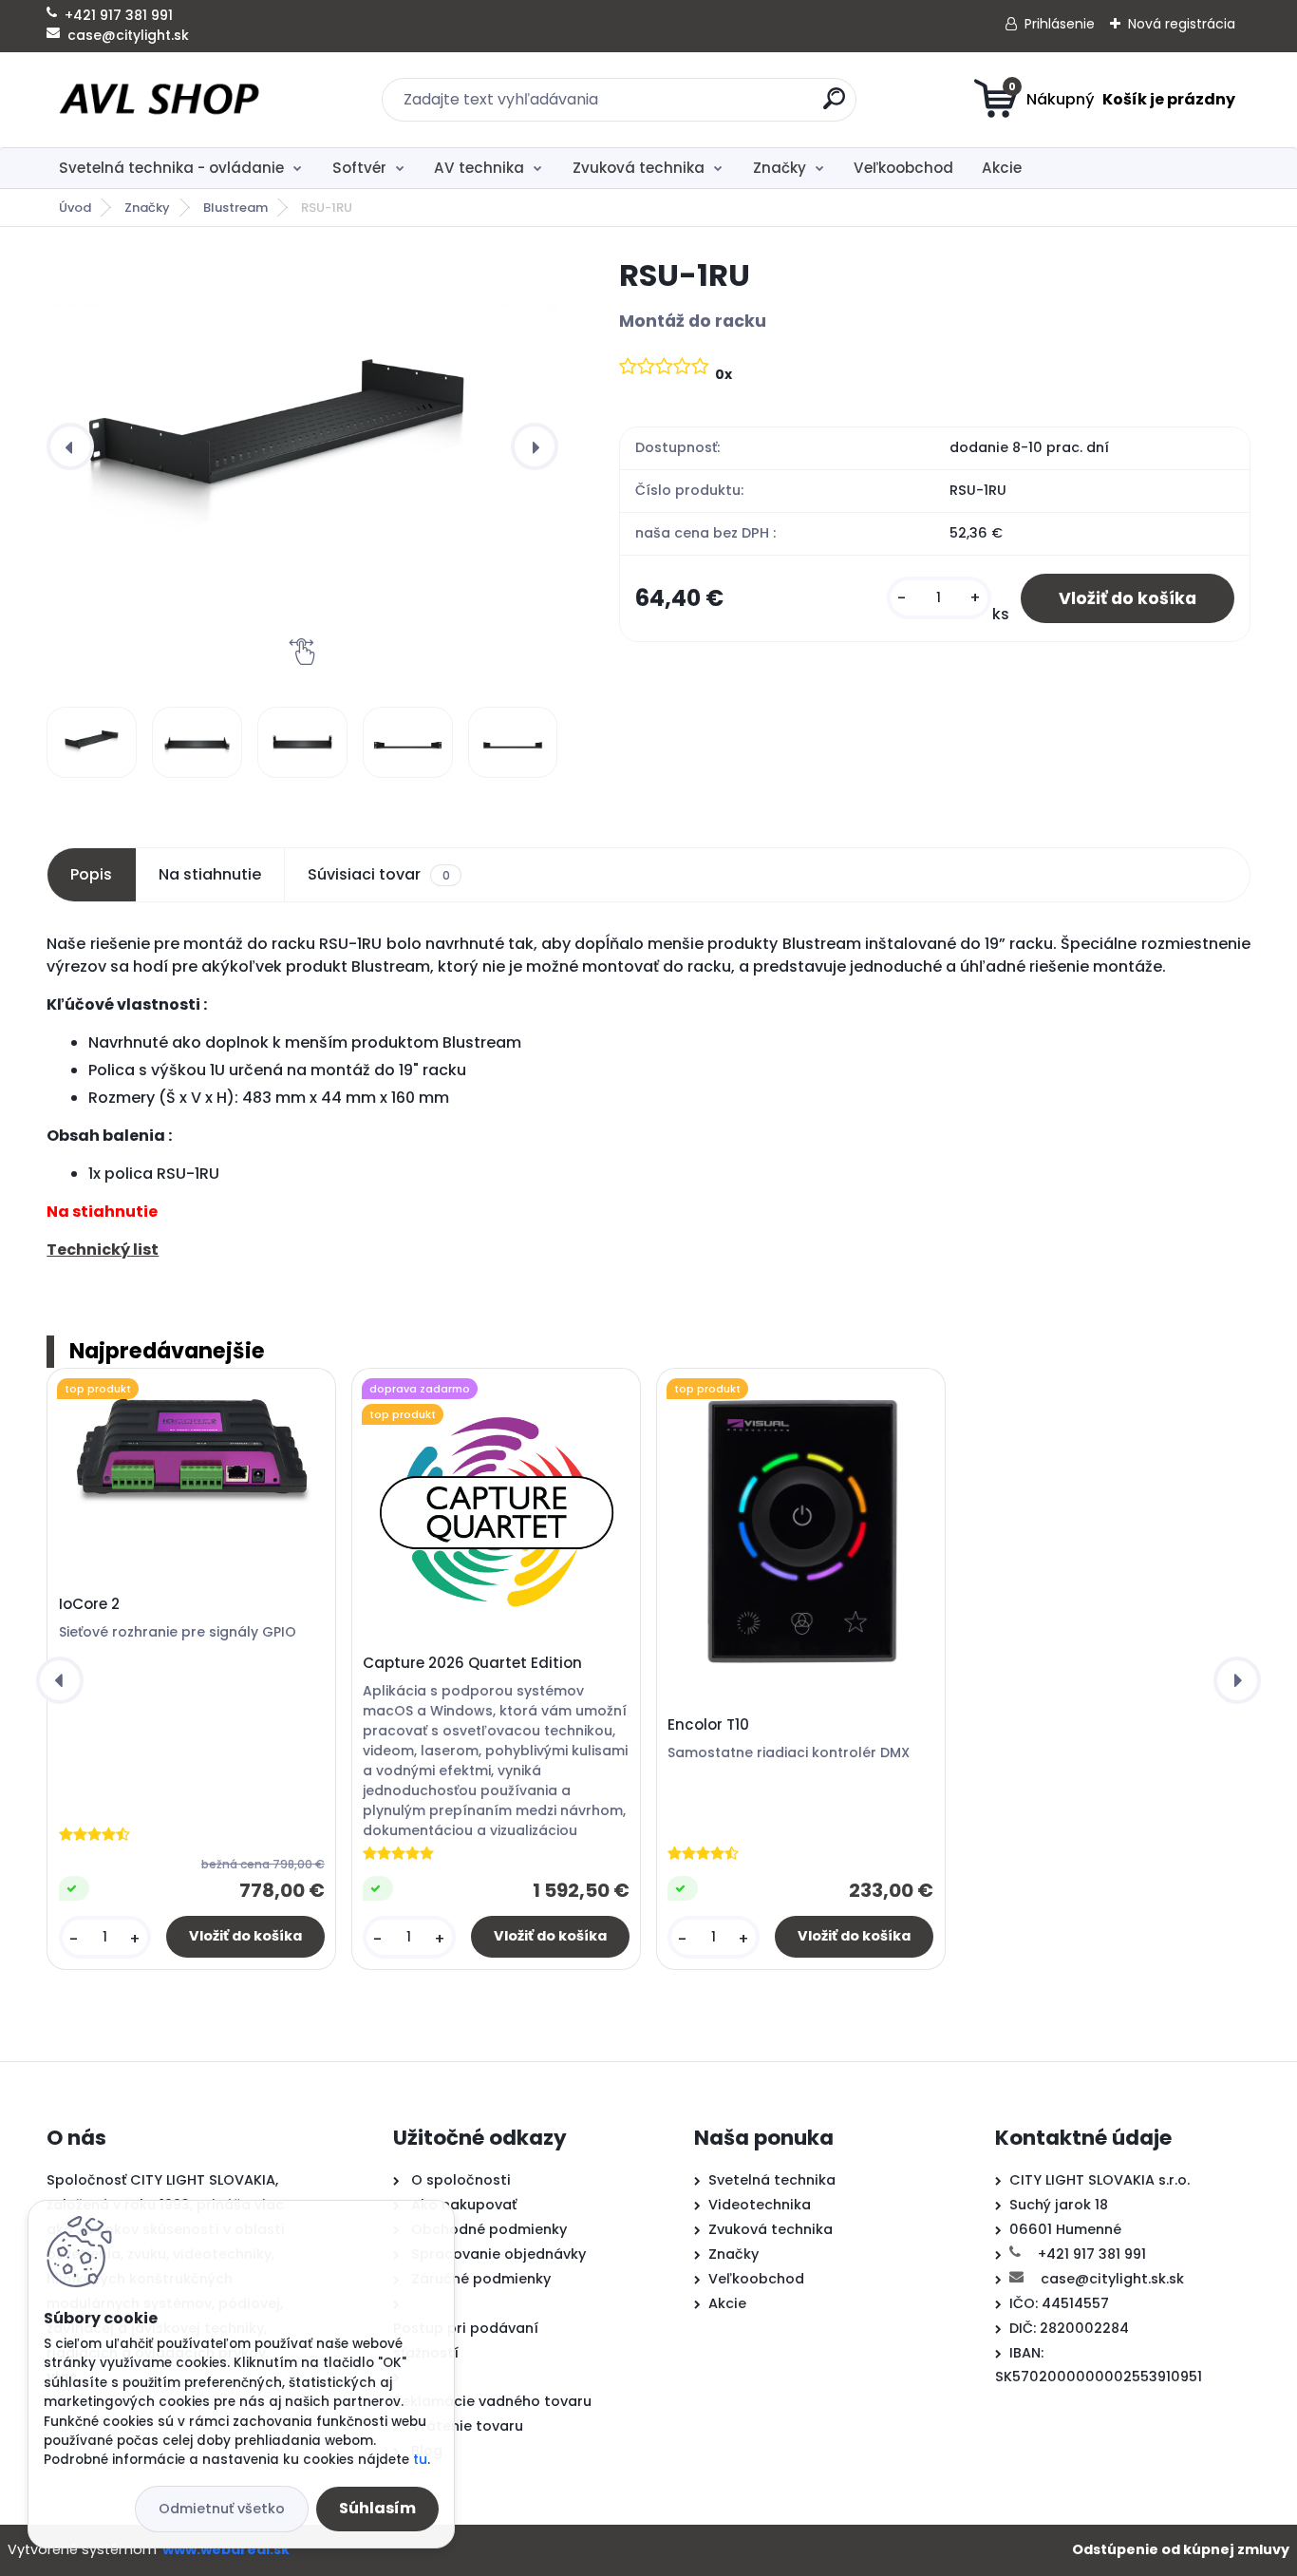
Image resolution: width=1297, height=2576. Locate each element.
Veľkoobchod (903, 168)
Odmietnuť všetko (222, 2509)
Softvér (359, 168)
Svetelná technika (772, 2180)
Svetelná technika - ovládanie (171, 168)
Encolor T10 (708, 1725)
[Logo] (163, 100)
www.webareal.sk (226, 2549)
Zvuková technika (639, 168)
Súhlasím (377, 2508)
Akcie (1002, 168)
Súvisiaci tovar (378, 874)
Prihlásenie (1060, 24)
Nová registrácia (1182, 24)
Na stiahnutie (210, 874)
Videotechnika (760, 2205)
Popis (91, 874)
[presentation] (70, 446)
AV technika (479, 168)
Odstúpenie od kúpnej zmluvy (1181, 2549)
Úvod (75, 208)
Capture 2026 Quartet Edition (472, 1663)
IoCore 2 (89, 1604)
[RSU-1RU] (302, 447)
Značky (780, 168)
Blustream (235, 208)
